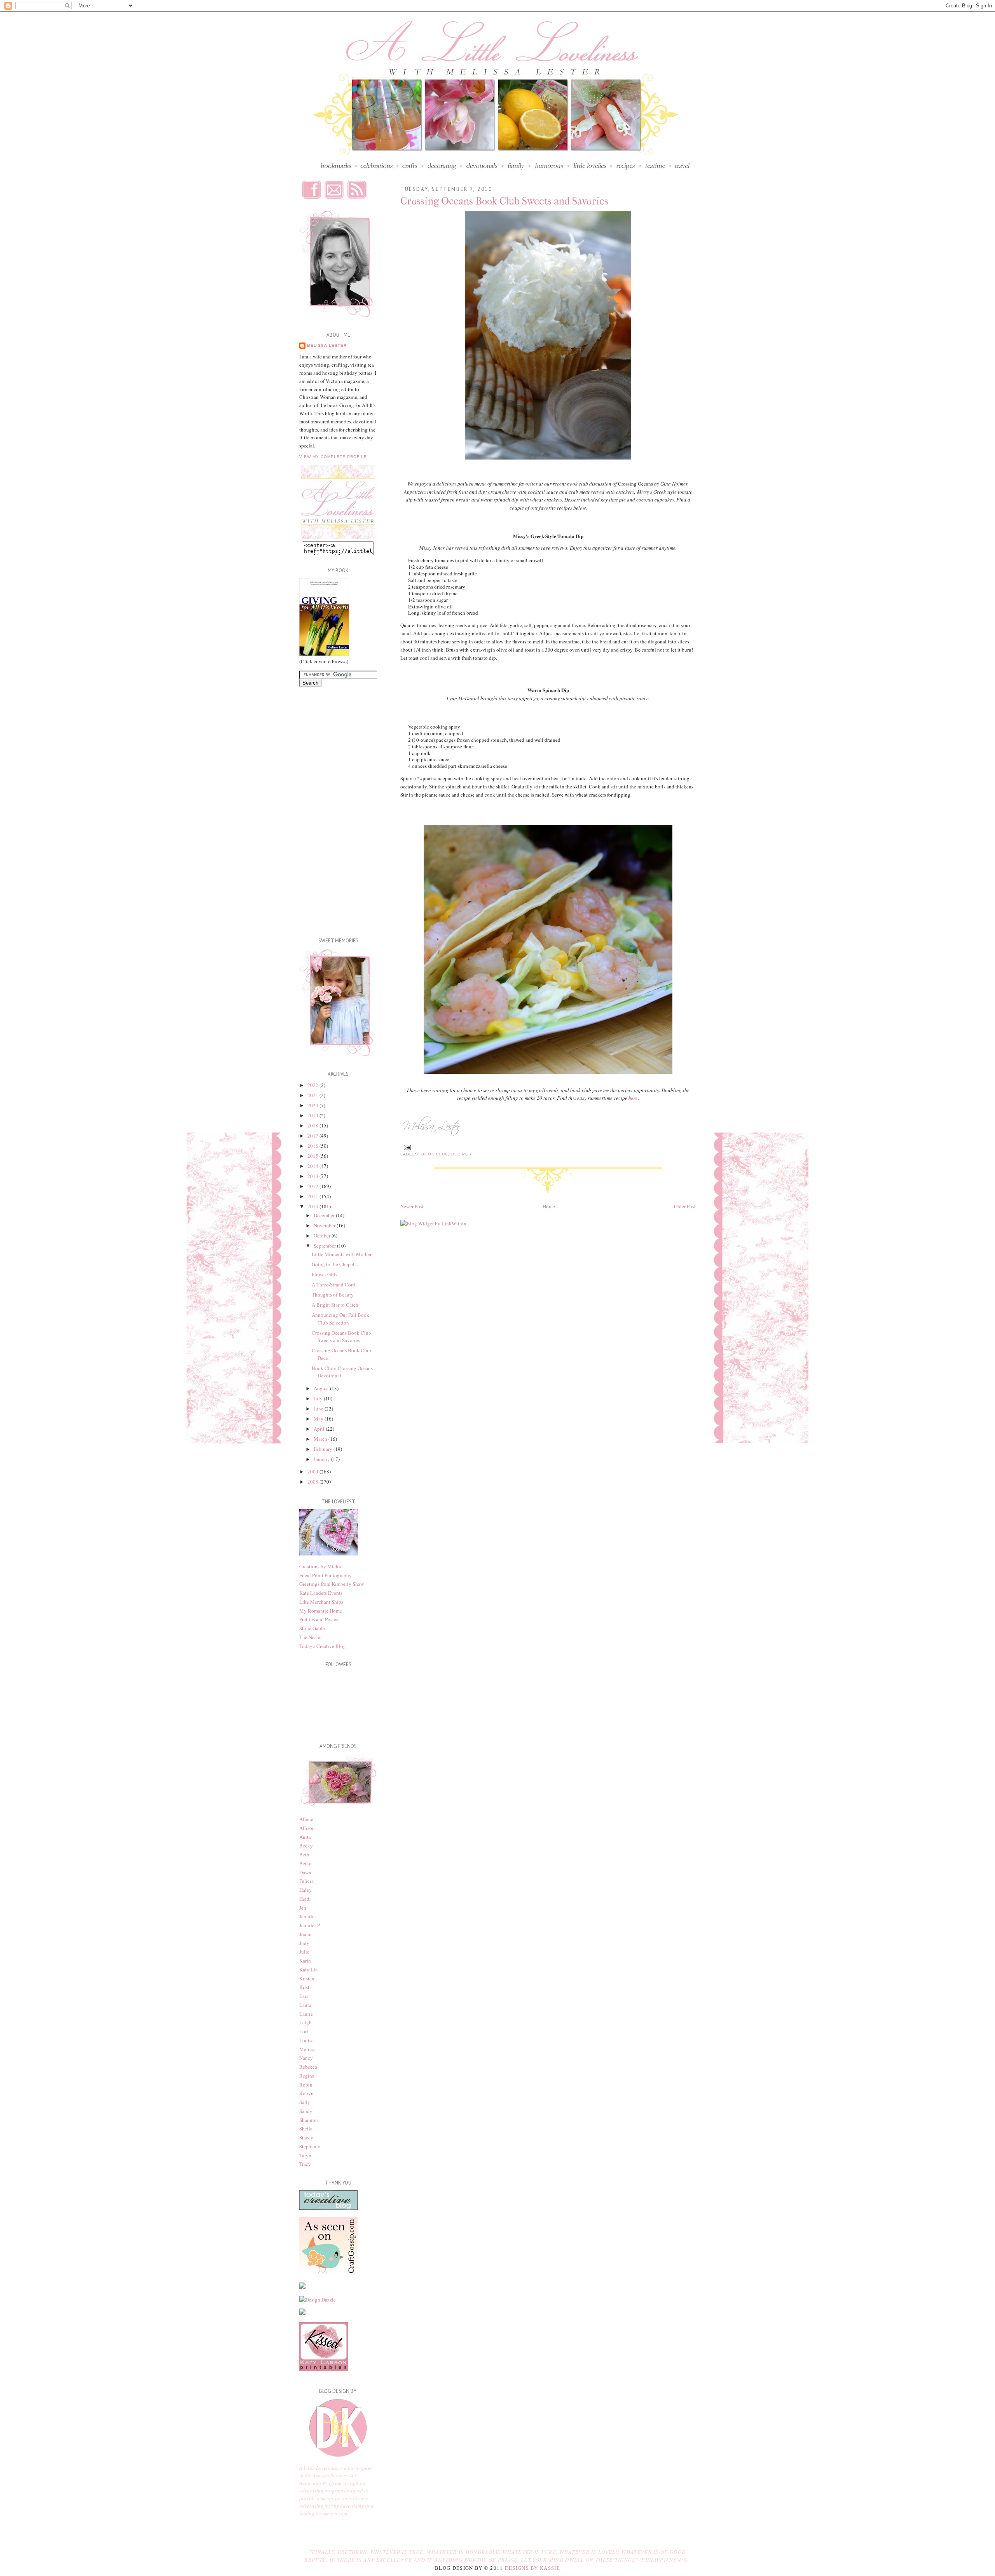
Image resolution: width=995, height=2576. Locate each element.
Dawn (305, 1872)
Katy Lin (309, 1970)
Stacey (306, 2137)
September (325, 1246)
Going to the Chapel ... (335, 1264)
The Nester (311, 1637)
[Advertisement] (330, 809)
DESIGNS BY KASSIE (532, 2568)
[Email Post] (406, 1147)
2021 (313, 1095)
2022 (313, 1085)
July (319, 1398)
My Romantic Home (321, 1611)
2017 (313, 1136)
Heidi (305, 1899)
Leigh (305, 2022)
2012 (313, 1186)
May (319, 1419)
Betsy (305, 1863)
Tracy (305, 2164)
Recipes (461, 1154)
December (325, 1215)
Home (549, 1206)
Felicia (306, 1881)
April (320, 1429)
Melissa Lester (327, 345)
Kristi (305, 1987)
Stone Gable (312, 1628)
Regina (307, 2076)
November (325, 1225)
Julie (304, 1952)
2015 (313, 1156)
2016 (313, 1146)
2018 (313, 1125)
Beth (304, 1854)
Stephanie (310, 2146)
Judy (304, 1943)
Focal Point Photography (326, 1575)
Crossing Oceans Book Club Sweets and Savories (341, 1337)
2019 (313, 1115)
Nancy (306, 2058)
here (633, 1098)
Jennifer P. (310, 1925)
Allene (306, 1819)
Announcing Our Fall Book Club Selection (340, 1319)
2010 (313, 1206)
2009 (313, 1472)
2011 (313, 1196)
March (321, 1439)
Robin (306, 2085)
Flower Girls (325, 1274)
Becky (306, 1845)
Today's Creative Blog (323, 1646)
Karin (305, 1961)
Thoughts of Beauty (333, 1295)
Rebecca (308, 2067)
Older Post (685, 1206)
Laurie (306, 2014)
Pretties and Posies (319, 1619)
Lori (304, 2031)
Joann (305, 1934)
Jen (303, 1908)
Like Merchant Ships (321, 1602)
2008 (313, 1482)
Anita (305, 1837)
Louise (306, 2040)
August (322, 1388)
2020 (313, 1105)
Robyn (306, 2093)
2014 (313, 1166)
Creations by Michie (321, 1566)
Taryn (305, 2155)
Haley (305, 1890)
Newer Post (412, 1206)
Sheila (306, 2129)
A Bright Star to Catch (335, 1305)
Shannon (309, 2120)
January (322, 1459)
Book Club (435, 1154)
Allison (307, 1828)
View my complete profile (333, 457)
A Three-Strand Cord (333, 1285)
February (324, 1449)
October (323, 1236)
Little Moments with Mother (342, 1254)
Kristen (307, 1978)
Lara (304, 1996)
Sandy (306, 2111)
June (319, 1409)
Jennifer (308, 1916)
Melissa (307, 2049)
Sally (305, 2102)
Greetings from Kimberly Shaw (332, 1584)
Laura (305, 2005)
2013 (313, 1176)
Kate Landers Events (321, 1593)
